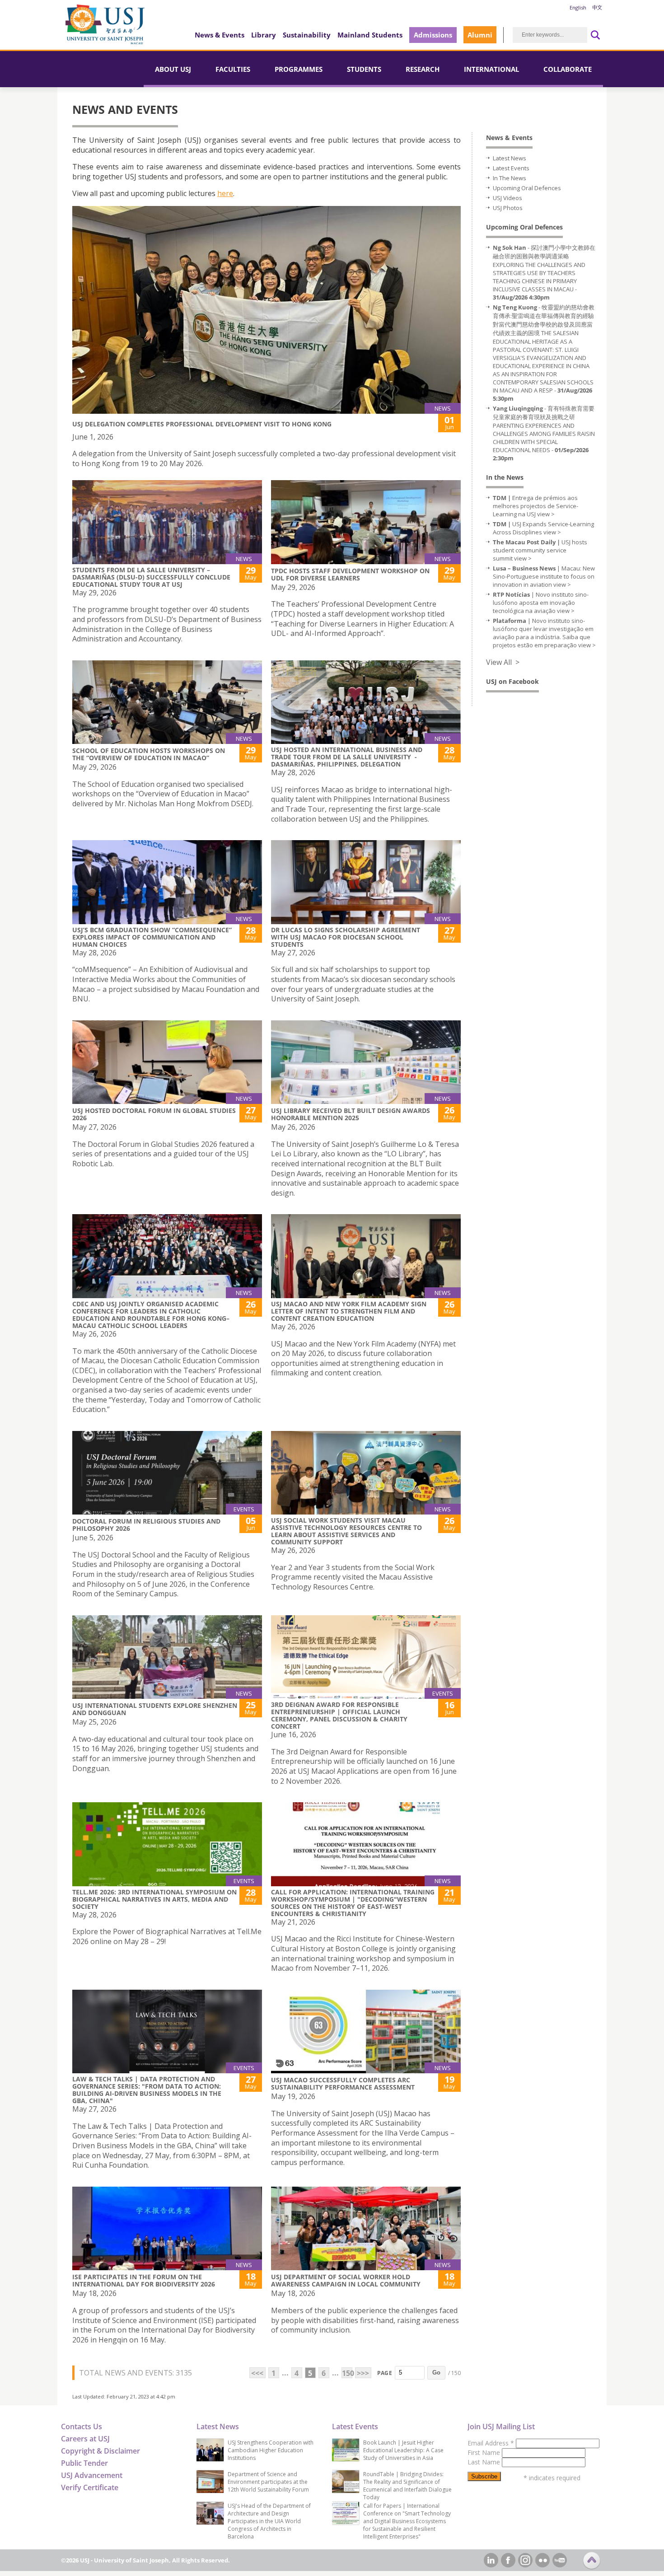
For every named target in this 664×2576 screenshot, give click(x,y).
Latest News (510, 158)
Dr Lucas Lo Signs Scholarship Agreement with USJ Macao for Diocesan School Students (346, 937)
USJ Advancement (92, 2475)
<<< (257, 2373)
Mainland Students (370, 35)
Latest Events (511, 168)
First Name (485, 2452)
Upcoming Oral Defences (527, 188)
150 (347, 2373)
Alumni (480, 35)
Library (264, 35)
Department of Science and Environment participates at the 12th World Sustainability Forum (268, 2482)
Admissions (433, 35)
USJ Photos (508, 208)
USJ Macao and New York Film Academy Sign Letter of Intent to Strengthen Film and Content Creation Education (349, 1311)
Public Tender (84, 2463)
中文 (597, 7)
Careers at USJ (85, 2439)
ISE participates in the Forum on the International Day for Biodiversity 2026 (144, 2280)
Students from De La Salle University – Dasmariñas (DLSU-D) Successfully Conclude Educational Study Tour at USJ (151, 577)
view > (546, 514)
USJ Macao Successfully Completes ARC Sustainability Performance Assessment (343, 2083)
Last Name (485, 2462)
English (578, 7)
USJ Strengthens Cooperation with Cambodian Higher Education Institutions (271, 2450)
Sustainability (307, 35)
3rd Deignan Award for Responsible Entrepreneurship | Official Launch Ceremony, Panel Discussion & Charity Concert (339, 1715)
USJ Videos (507, 198)
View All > (503, 662)
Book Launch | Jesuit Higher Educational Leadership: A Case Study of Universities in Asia (403, 2450)
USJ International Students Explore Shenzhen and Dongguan (155, 1709)
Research (423, 69)
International (491, 69)
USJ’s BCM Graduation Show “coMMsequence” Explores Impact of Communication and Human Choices (152, 937)
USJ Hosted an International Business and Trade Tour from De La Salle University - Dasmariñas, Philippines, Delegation (347, 757)
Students (364, 69)
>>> (363, 2373)
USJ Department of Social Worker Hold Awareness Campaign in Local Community (346, 2280)
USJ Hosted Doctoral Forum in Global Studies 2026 (154, 1114)
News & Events (220, 35)
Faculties (233, 69)
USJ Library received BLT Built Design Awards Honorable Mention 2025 (351, 1114)
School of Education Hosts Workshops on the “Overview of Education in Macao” (149, 754)
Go (436, 2373)
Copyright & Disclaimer (101, 2451)
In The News (510, 178)
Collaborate (568, 69)
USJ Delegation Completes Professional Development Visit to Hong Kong (202, 424)
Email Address (491, 2443)
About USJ (173, 69)
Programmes (299, 69)
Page (385, 2373)
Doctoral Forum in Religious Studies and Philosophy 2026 (146, 1525)
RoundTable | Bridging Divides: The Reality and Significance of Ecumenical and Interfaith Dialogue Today (407, 2486)
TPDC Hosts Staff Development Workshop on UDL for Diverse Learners (350, 574)
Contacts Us (82, 2426)
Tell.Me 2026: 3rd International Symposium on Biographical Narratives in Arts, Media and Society (154, 1899)
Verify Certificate (90, 2487)
